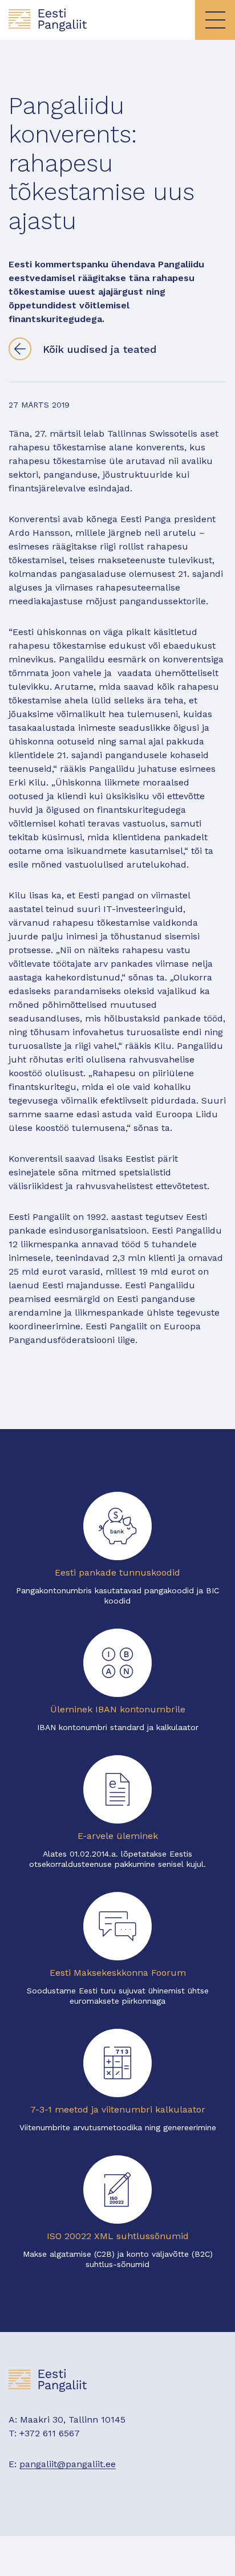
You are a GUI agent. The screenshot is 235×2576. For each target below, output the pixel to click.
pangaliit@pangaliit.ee (68, 2464)
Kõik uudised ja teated (100, 349)
